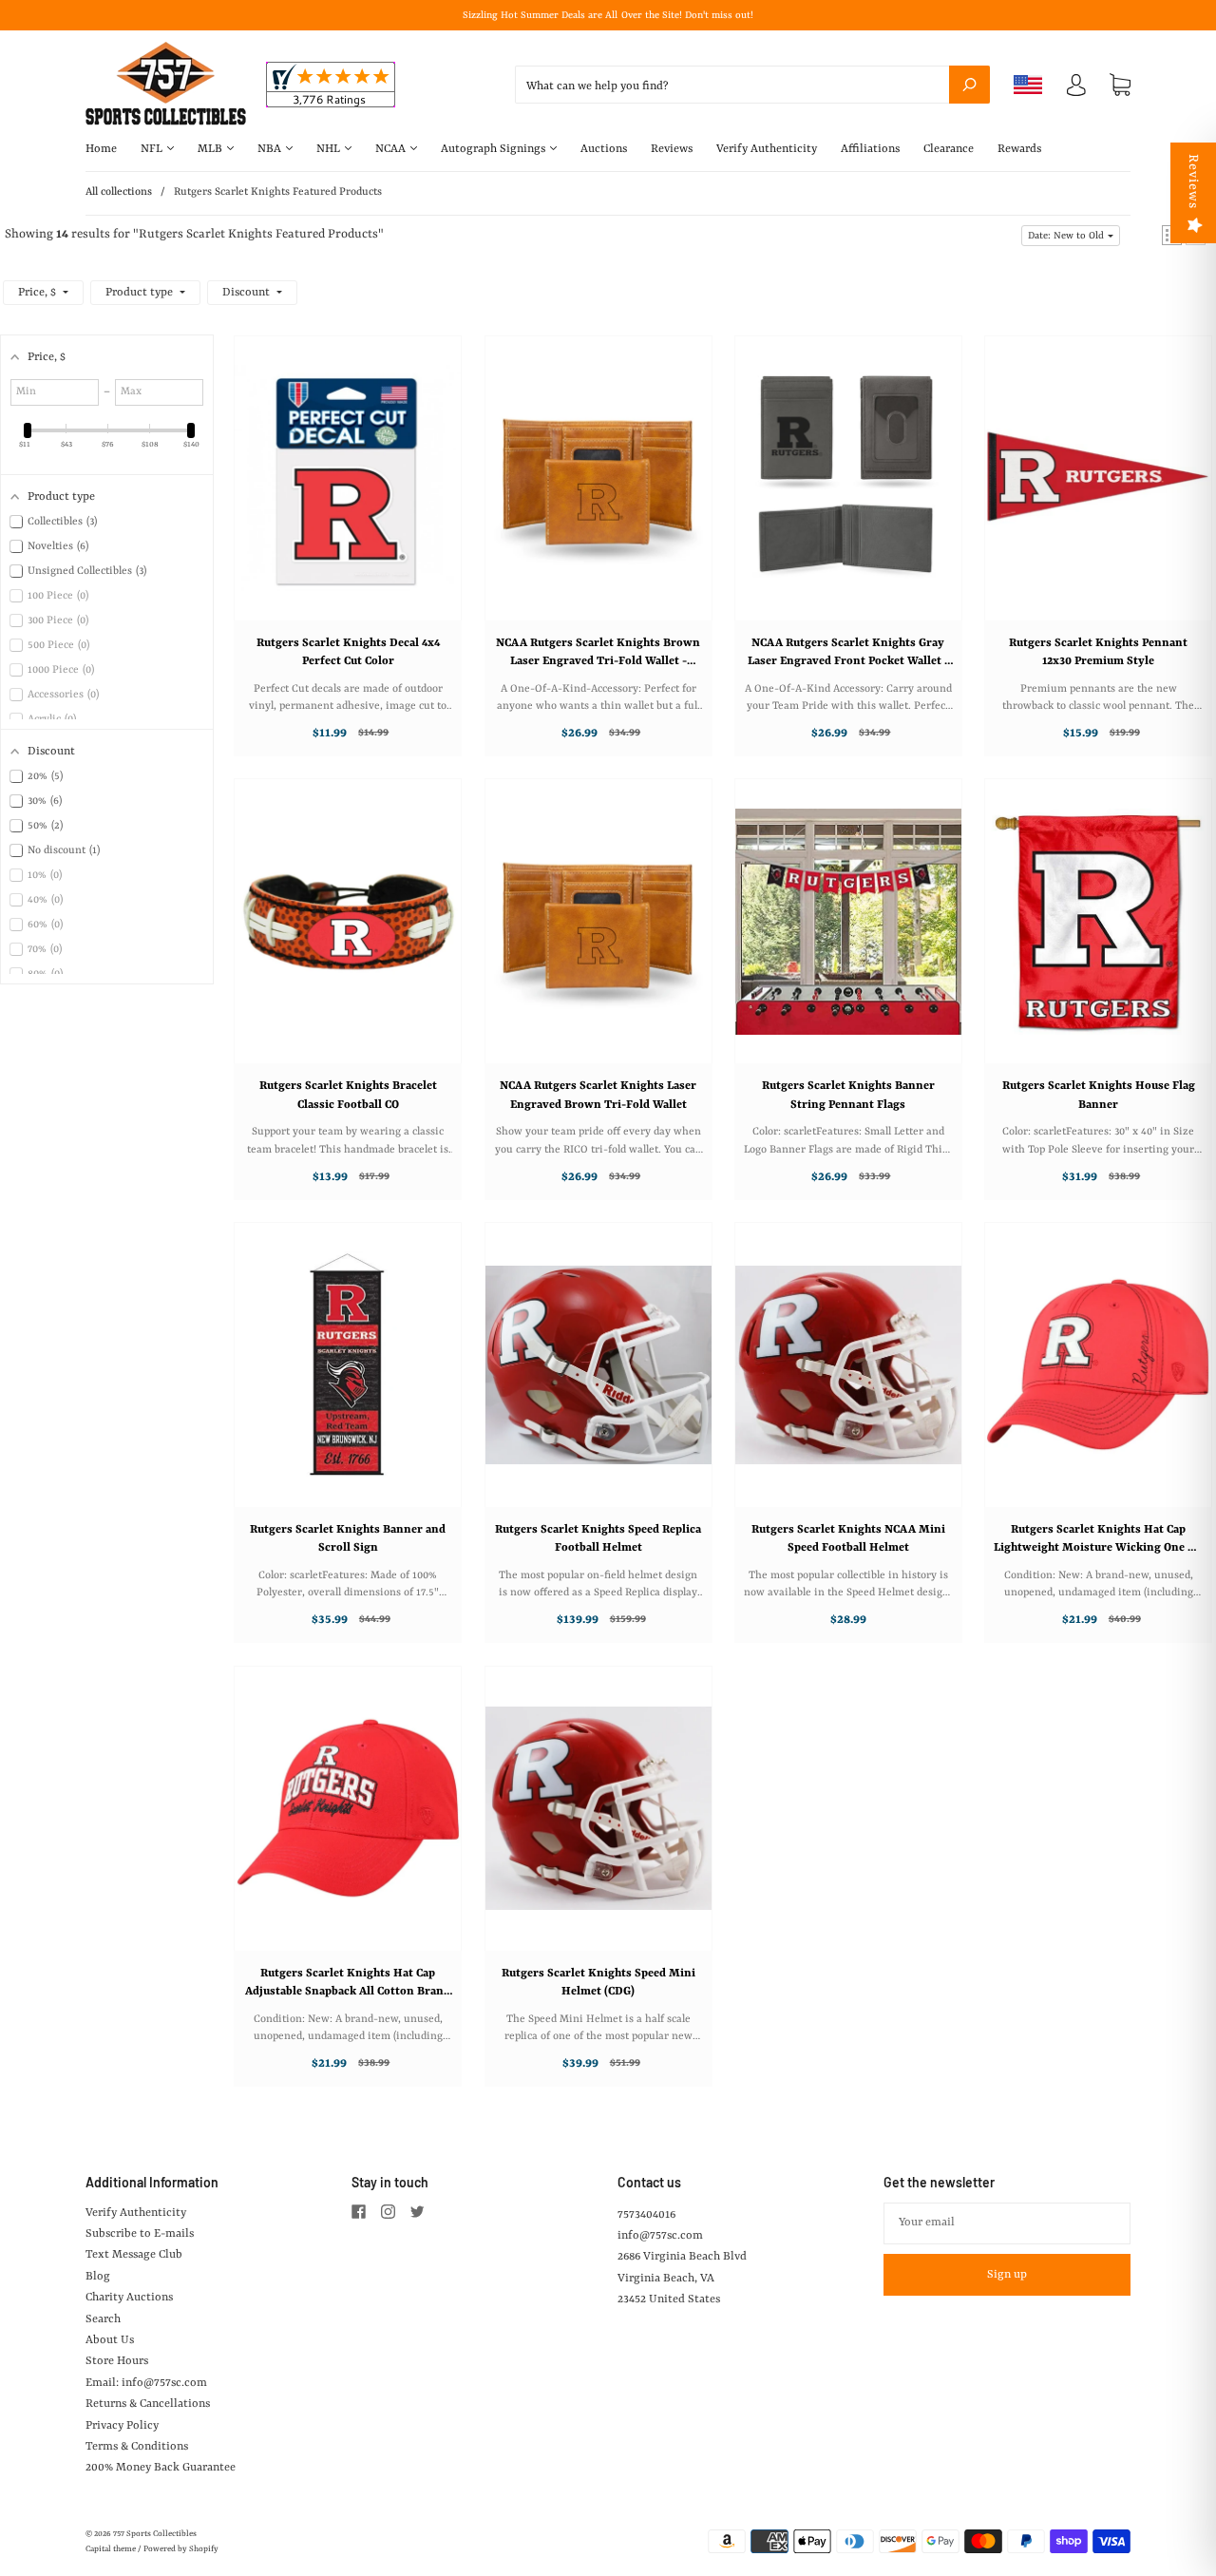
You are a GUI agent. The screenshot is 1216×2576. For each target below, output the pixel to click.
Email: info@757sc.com (146, 2383)
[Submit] (969, 85)
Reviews (672, 149)
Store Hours (117, 2361)
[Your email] (1007, 2223)
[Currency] (1028, 85)
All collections (119, 192)
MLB (211, 149)
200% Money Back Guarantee (161, 2468)
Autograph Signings (494, 149)
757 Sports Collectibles (155, 2534)
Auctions (604, 149)
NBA (271, 149)
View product (339, 497)
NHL (330, 149)
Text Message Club (134, 2255)
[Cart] (1120, 86)
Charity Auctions (129, 2298)
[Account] (1076, 89)
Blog (98, 2277)
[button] (1071, 236)
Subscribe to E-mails (140, 2234)
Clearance (949, 149)
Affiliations (870, 149)
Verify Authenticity (767, 149)
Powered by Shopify (181, 2549)
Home (101, 149)
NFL (153, 149)
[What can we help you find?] (752, 86)
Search (103, 2319)
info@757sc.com (660, 2236)
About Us (110, 2340)
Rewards (1019, 149)
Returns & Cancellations (148, 2404)
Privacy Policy (122, 2426)
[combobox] (752, 85)
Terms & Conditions (137, 2447)
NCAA (392, 149)
